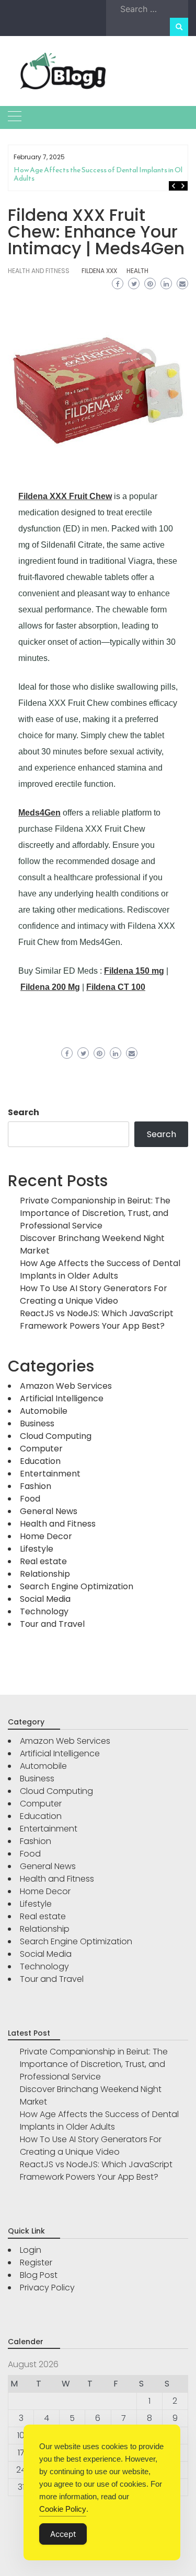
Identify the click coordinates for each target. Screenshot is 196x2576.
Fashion (36, 1486)
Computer (41, 1449)
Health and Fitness (39, 271)
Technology (44, 1611)
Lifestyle (37, 1549)
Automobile (44, 1411)
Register (36, 2262)
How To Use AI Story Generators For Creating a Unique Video (94, 1295)
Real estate (43, 1561)
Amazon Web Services (66, 1386)
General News (49, 1511)
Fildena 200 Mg (50, 987)
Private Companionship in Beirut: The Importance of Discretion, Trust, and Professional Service (95, 1213)
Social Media (45, 1599)
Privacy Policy (47, 2288)
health (137, 271)
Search (24, 1112)
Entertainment (50, 1474)
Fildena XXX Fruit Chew (65, 496)
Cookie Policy (63, 2509)
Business (37, 1423)
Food (30, 1499)
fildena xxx (99, 271)
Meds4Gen (39, 813)
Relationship (45, 1574)
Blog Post (39, 2275)
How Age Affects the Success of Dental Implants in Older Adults (103, 174)
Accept (63, 2534)
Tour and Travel (52, 1624)
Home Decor (46, 1536)
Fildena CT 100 (116, 987)
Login (31, 2250)
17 (21, 2453)
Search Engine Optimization (77, 1586)
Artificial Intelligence (62, 1398)
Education (40, 1461)
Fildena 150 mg (134, 971)
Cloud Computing (56, 1436)
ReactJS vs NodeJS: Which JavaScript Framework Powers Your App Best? (97, 1320)
